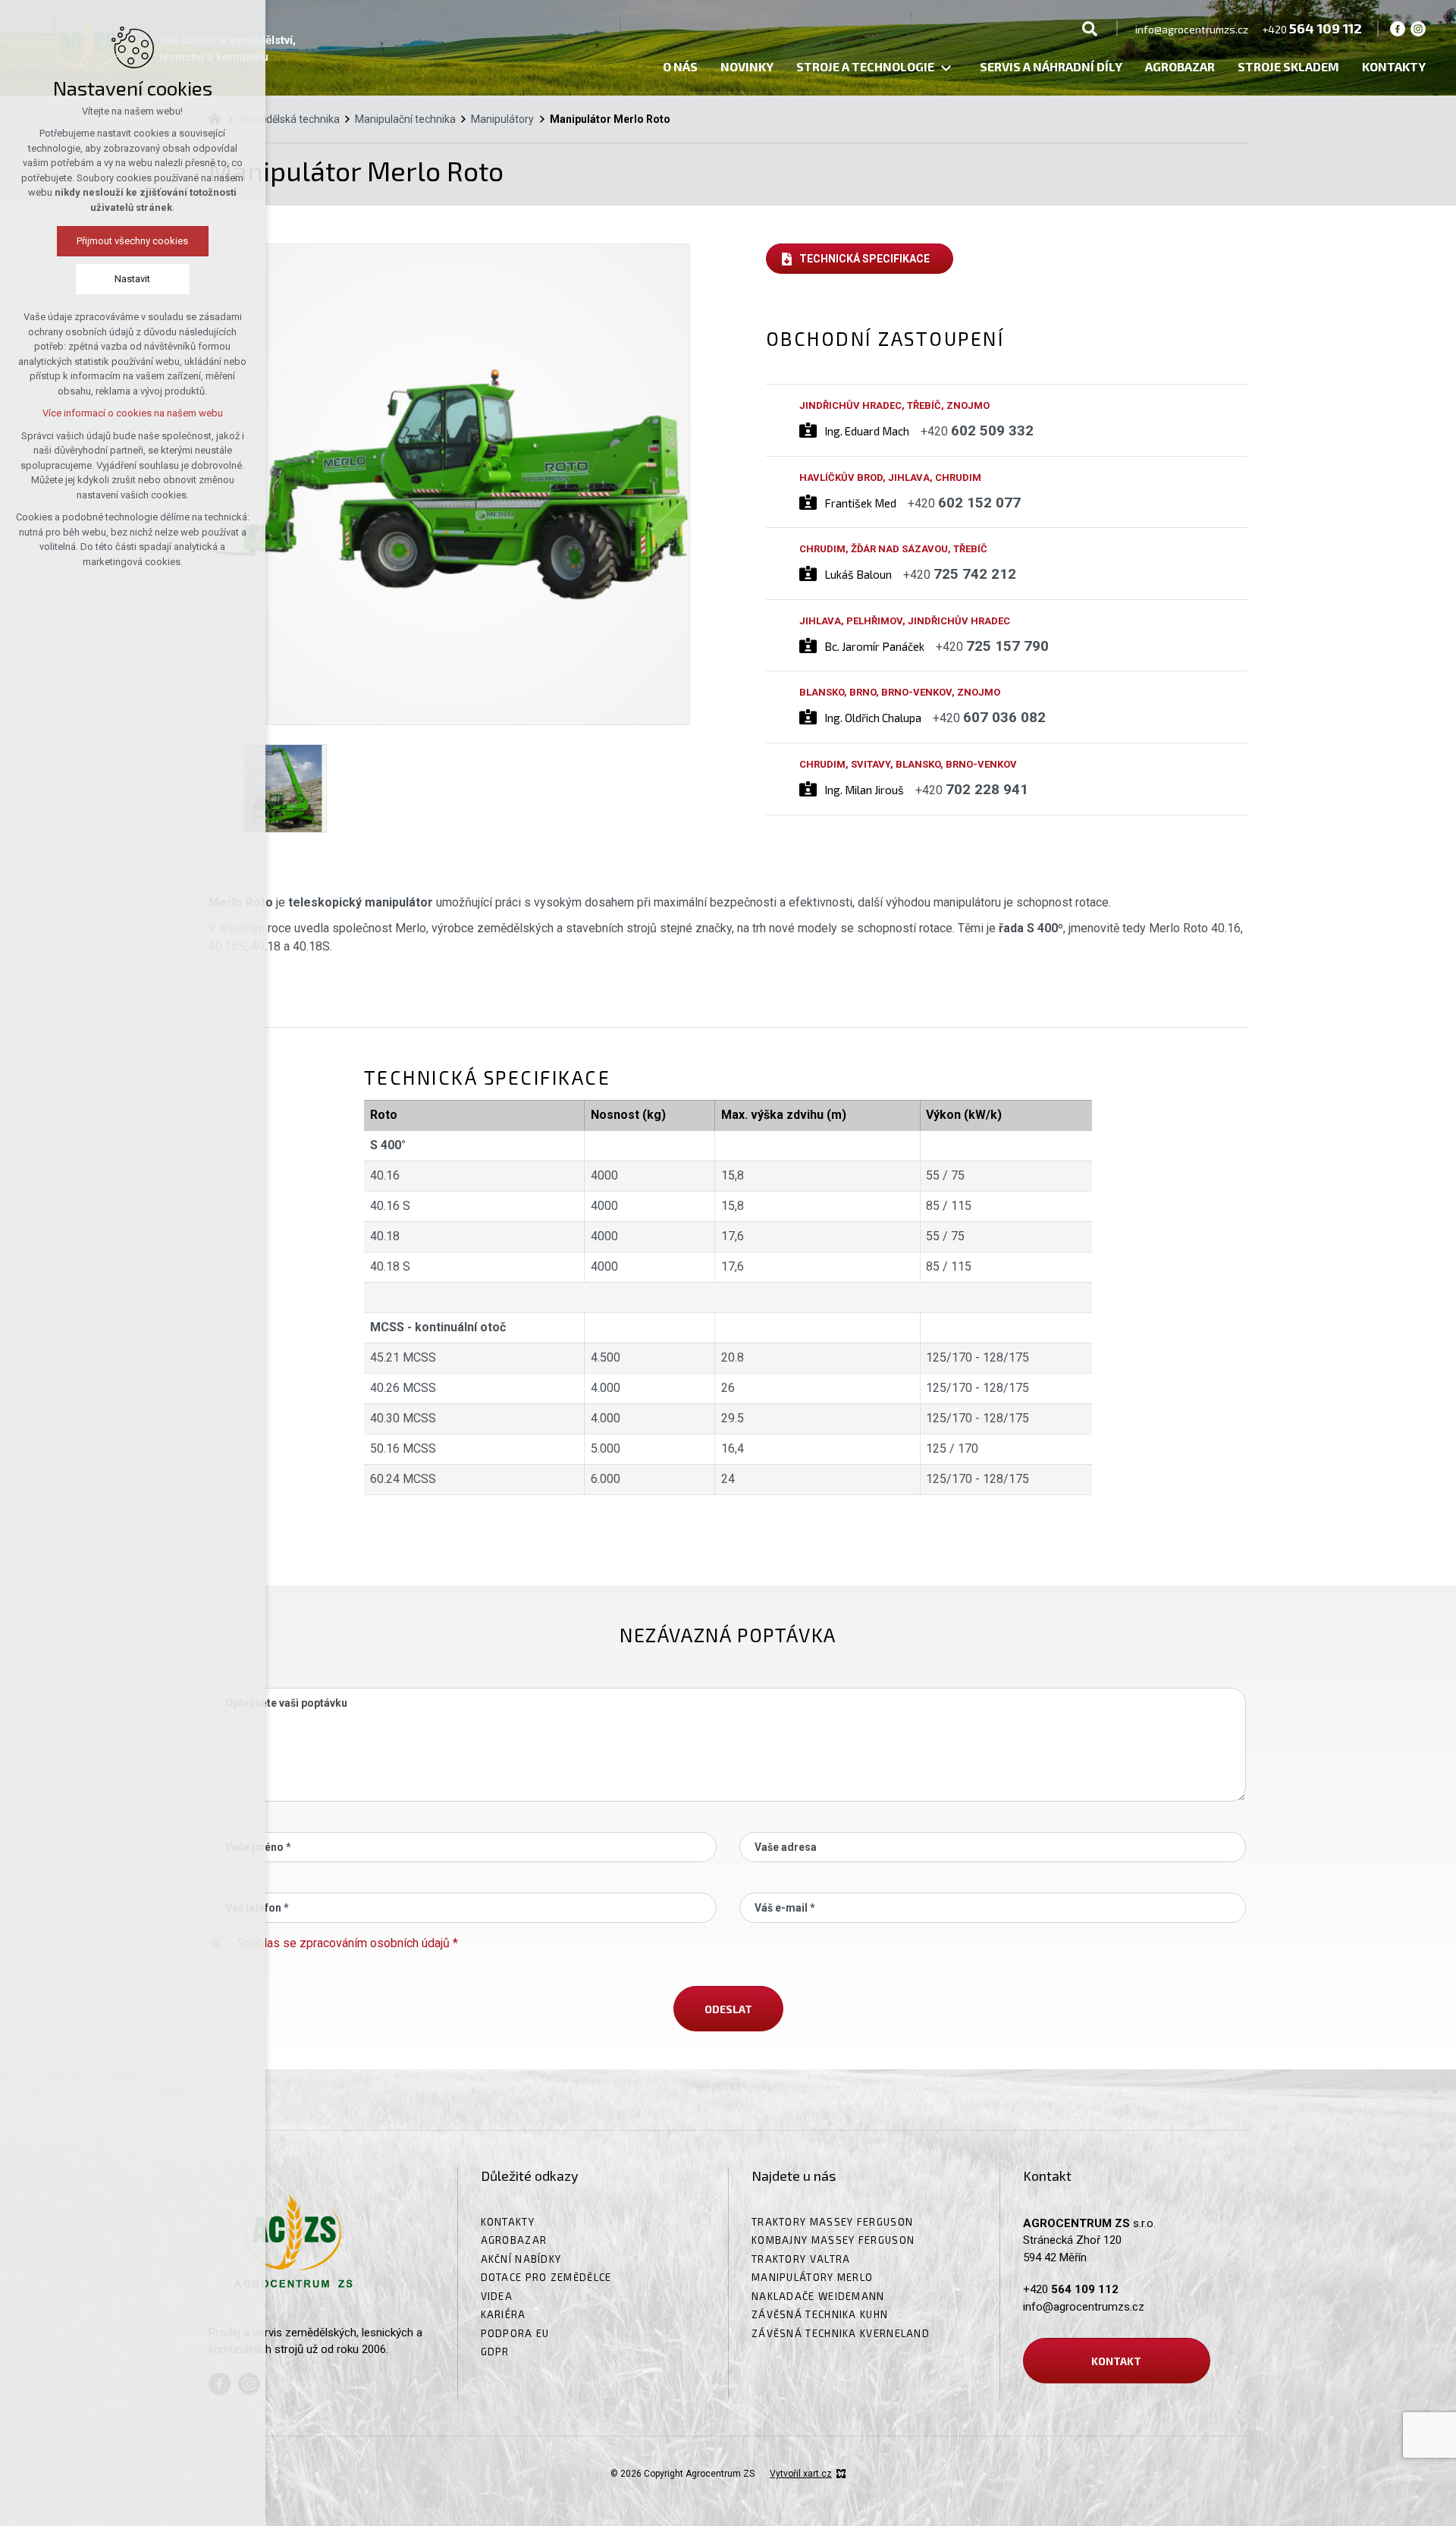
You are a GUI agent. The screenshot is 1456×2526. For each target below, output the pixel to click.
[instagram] (1418, 28)
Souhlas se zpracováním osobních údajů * (348, 1943)
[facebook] (1398, 28)
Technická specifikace (864, 259)
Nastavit (133, 279)
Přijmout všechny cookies (133, 241)
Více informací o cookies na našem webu (133, 413)
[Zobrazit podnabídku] (946, 69)
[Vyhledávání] (1090, 28)
